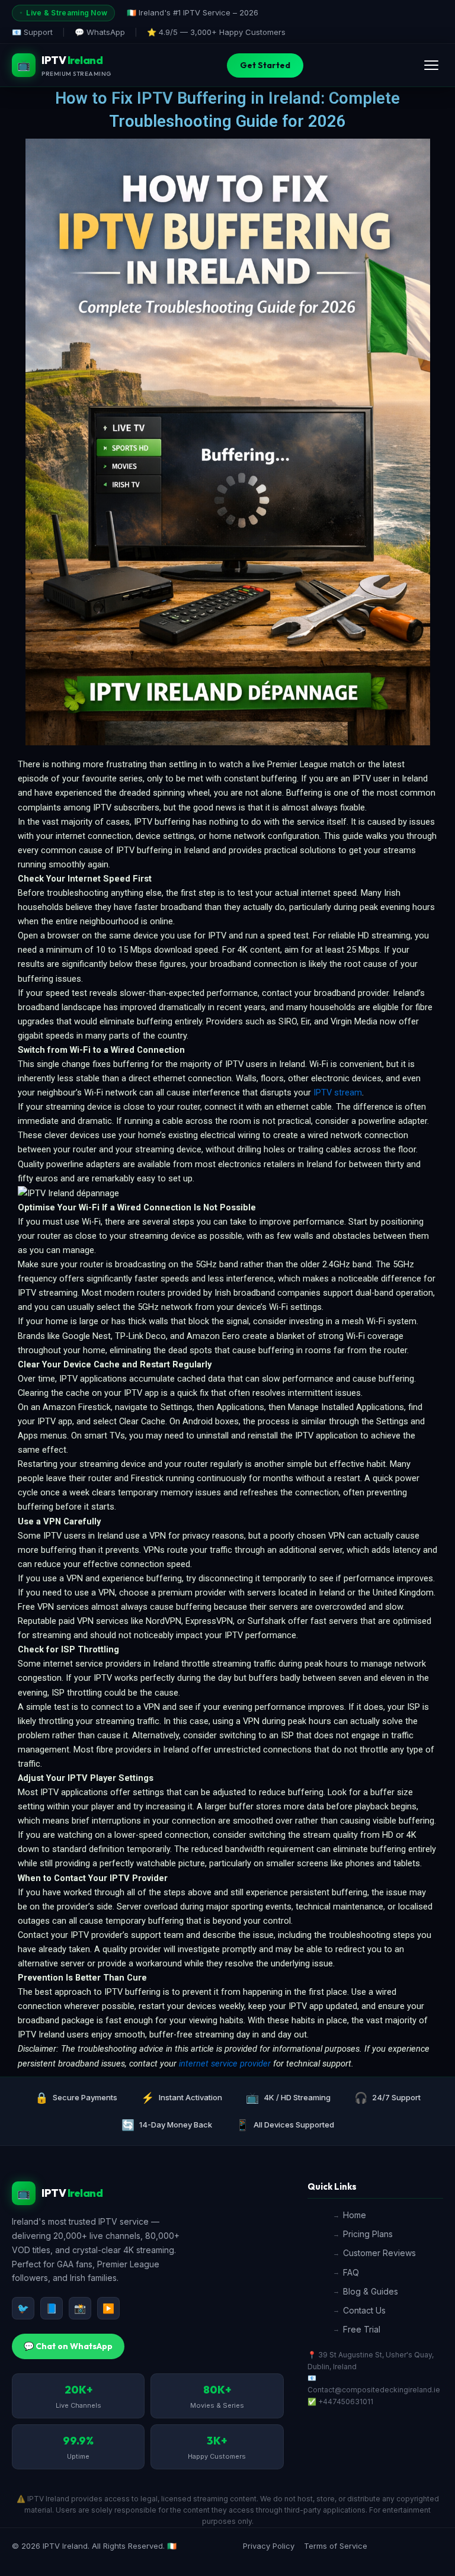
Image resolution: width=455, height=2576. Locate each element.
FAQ (351, 2272)
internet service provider (225, 2064)
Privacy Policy (269, 2546)
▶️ (108, 2308)
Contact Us (364, 2310)
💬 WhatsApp (100, 32)
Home (355, 2215)
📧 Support (32, 32)
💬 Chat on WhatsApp (68, 2346)
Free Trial (362, 2329)
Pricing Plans (368, 2234)
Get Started (265, 65)
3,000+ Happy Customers (238, 32)
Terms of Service (336, 2546)
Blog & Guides (371, 2291)
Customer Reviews (379, 2253)
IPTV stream (338, 1092)
